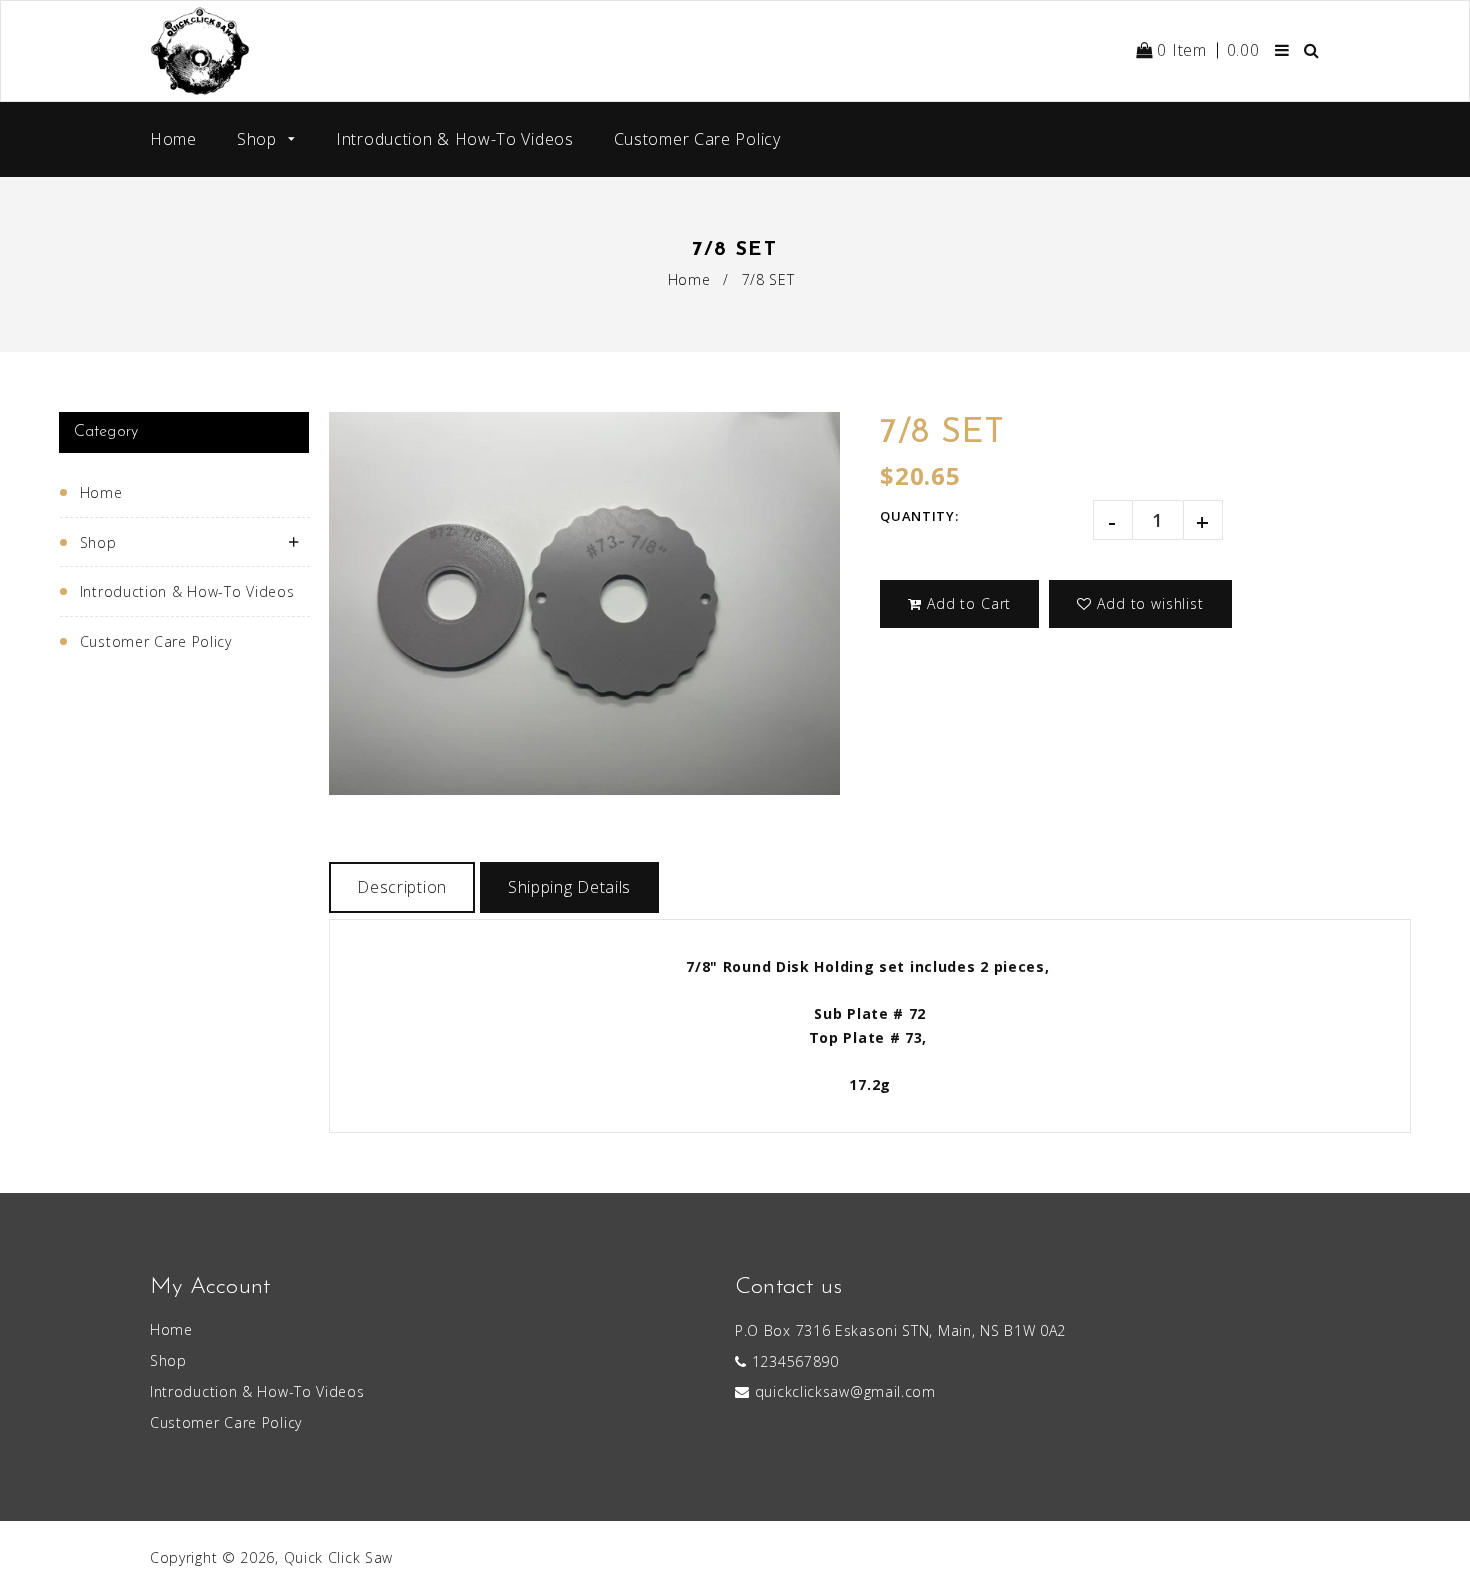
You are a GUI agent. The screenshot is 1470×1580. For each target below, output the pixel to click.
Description (402, 887)
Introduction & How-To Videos (455, 139)
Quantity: (919, 516)
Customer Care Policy (697, 139)
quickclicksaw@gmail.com (845, 1391)
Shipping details (569, 887)
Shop (259, 139)
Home (173, 139)
